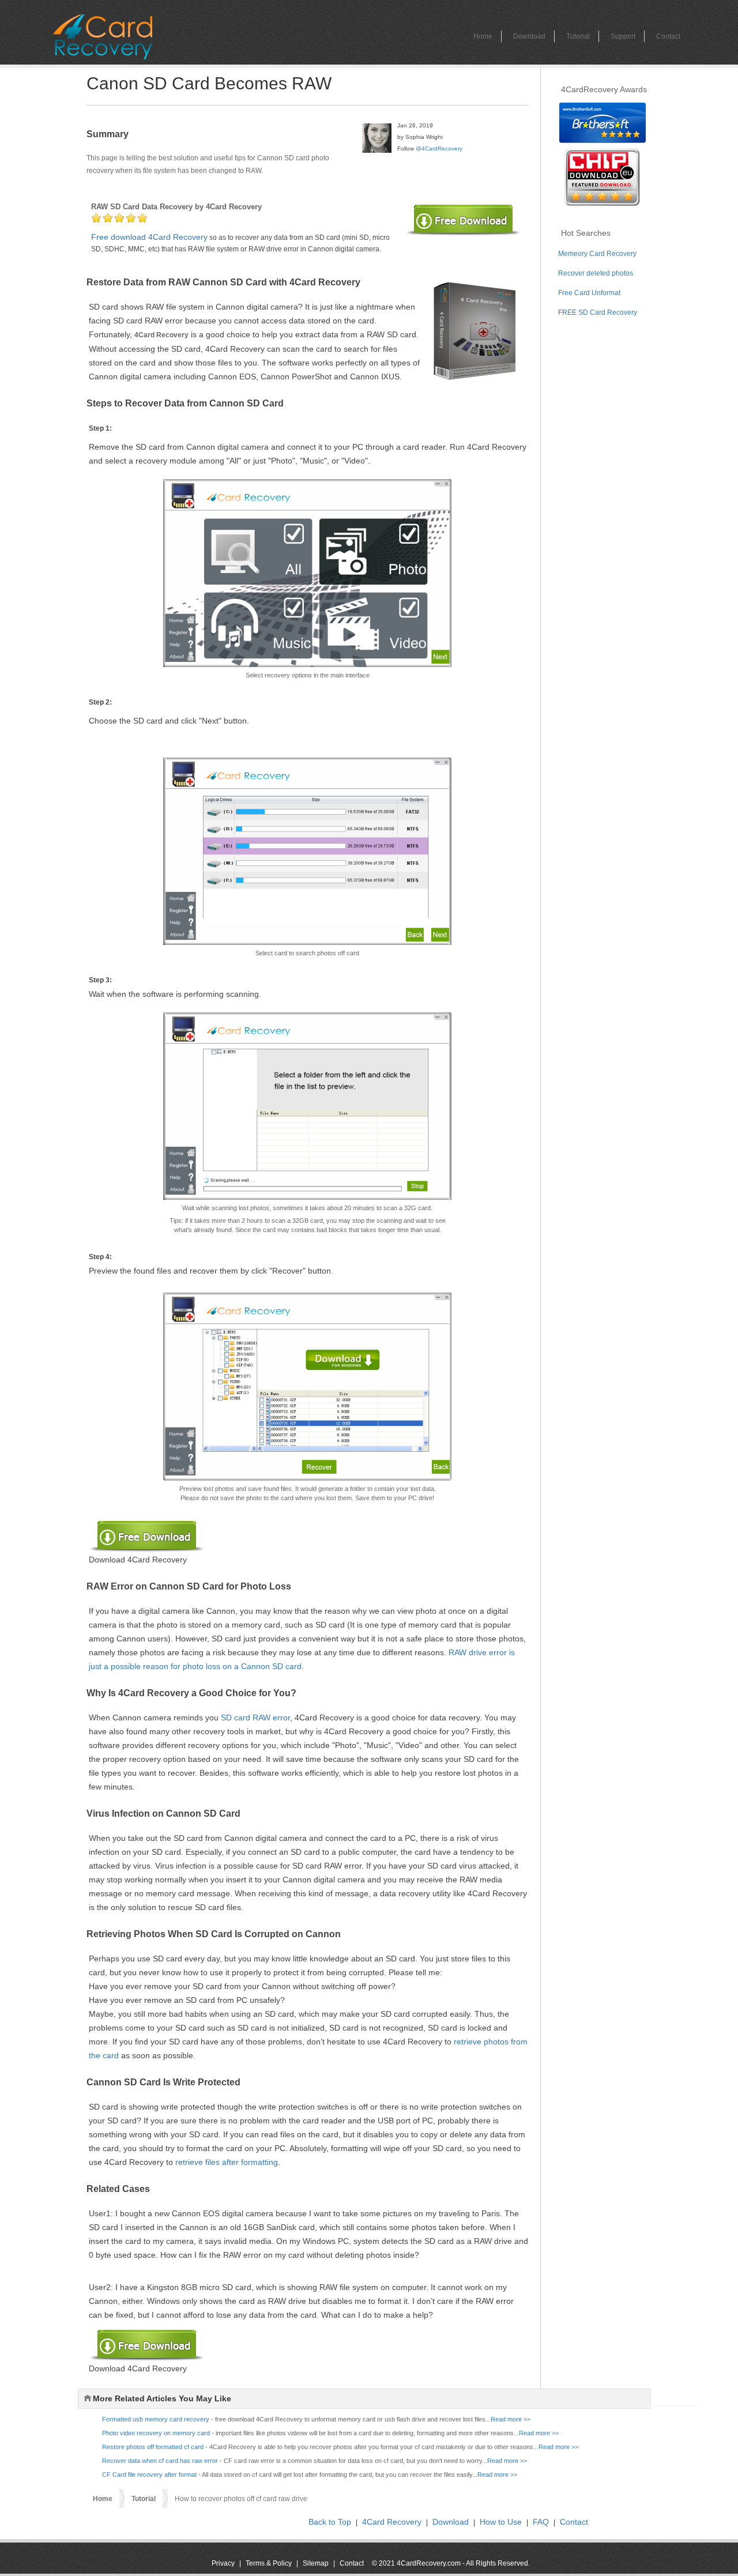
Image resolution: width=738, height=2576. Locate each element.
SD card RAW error (255, 1718)
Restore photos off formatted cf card (153, 2447)
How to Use (501, 2522)
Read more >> (511, 2419)
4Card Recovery (392, 2522)
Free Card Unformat (589, 293)
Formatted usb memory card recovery (156, 2419)
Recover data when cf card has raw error (160, 2461)
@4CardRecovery (439, 148)
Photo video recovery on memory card (156, 2433)
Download (529, 36)
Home (483, 36)
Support (623, 36)
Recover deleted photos (596, 273)
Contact (668, 36)
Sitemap (316, 2563)
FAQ (541, 2522)
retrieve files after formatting (227, 2162)
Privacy (223, 2563)
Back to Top (330, 2522)
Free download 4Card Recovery (149, 237)
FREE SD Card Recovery (598, 312)
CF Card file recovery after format (149, 2475)
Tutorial (578, 36)
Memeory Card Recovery (597, 254)
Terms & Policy (269, 2563)
